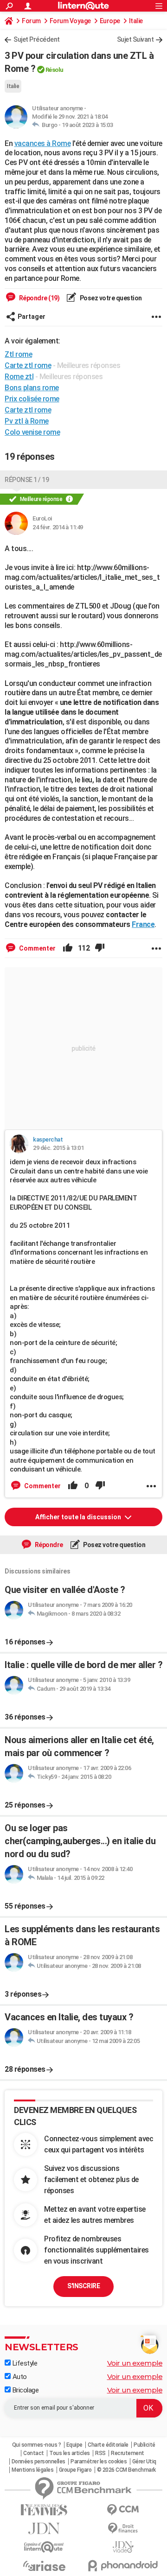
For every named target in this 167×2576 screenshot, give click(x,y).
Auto (19, 2377)
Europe (110, 21)
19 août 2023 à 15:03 (87, 125)
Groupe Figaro (75, 2470)
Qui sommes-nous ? (37, 2445)
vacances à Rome (43, 143)
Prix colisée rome (32, 399)
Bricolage (25, 2390)
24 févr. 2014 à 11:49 (58, 527)
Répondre (48, 1545)
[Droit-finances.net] (123, 2528)
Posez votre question (110, 298)
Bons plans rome (32, 388)
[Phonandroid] (123, 2566)
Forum (31, 21)
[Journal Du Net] (44, 2528)
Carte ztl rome (28, 410)
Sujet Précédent (37, 39)
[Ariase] (44, 2566)
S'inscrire (83, 2286)
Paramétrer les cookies (99, 2462)
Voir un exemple (135, 2363)
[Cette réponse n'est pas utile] (100, 948)
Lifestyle (24, 2363)
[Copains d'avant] (44, 2547)
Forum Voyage (70, 21)
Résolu (55, 70)
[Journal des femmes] (44, 2510)
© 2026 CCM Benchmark (126, 2470)
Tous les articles (70, 2453)
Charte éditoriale (108, 2445)
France (143, 924)
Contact (34, 2453)
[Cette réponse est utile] (68, 948)
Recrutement (128, 2453)
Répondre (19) (39, 298)
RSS (100, 2453)
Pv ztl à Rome (27, 421)
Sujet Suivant (135, 39)
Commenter (37, 948)
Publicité (145, 2445)
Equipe (74, 2445)
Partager (32, 317)
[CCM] (123, 2510)
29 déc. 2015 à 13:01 (58, 1148)
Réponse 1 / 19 (27, 480)
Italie (136, 21)
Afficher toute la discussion (79, 1517)
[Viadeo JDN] (123, 2547)
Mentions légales (32, 2470)
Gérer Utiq (144, 2462)
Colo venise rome (32, 432)
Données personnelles (39, 2462)
